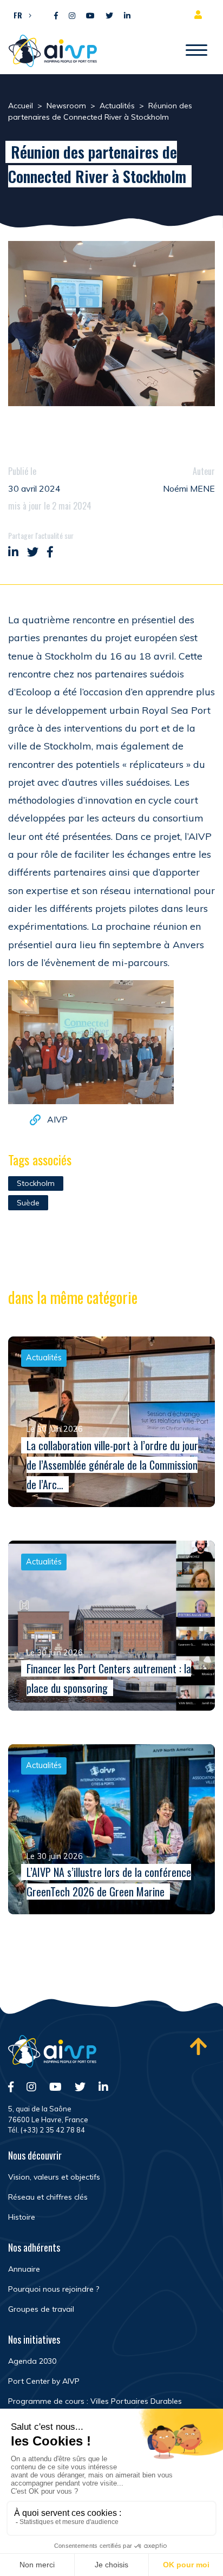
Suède (28, 1203)
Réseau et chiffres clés (48, 2197)
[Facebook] (56, 16)
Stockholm (36, 1183)
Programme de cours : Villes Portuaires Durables (95, 2401)
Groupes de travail (41, 2309)
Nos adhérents (34, 2247)
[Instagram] (72, 16)
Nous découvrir (35, 2155)
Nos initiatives (34, 2339)
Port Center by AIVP (44, 2381)
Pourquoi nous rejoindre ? (54, 2289)
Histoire (22, 2217)
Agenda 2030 (32, 2361)
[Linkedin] (127, 16)
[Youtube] (90, 16)
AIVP (57, 1119)
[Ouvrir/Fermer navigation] (196, 51)
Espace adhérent (200, 15)
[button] (20, 15)
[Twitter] (109, 16)
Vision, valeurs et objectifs (54, 2177)
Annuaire (24, 2269)
